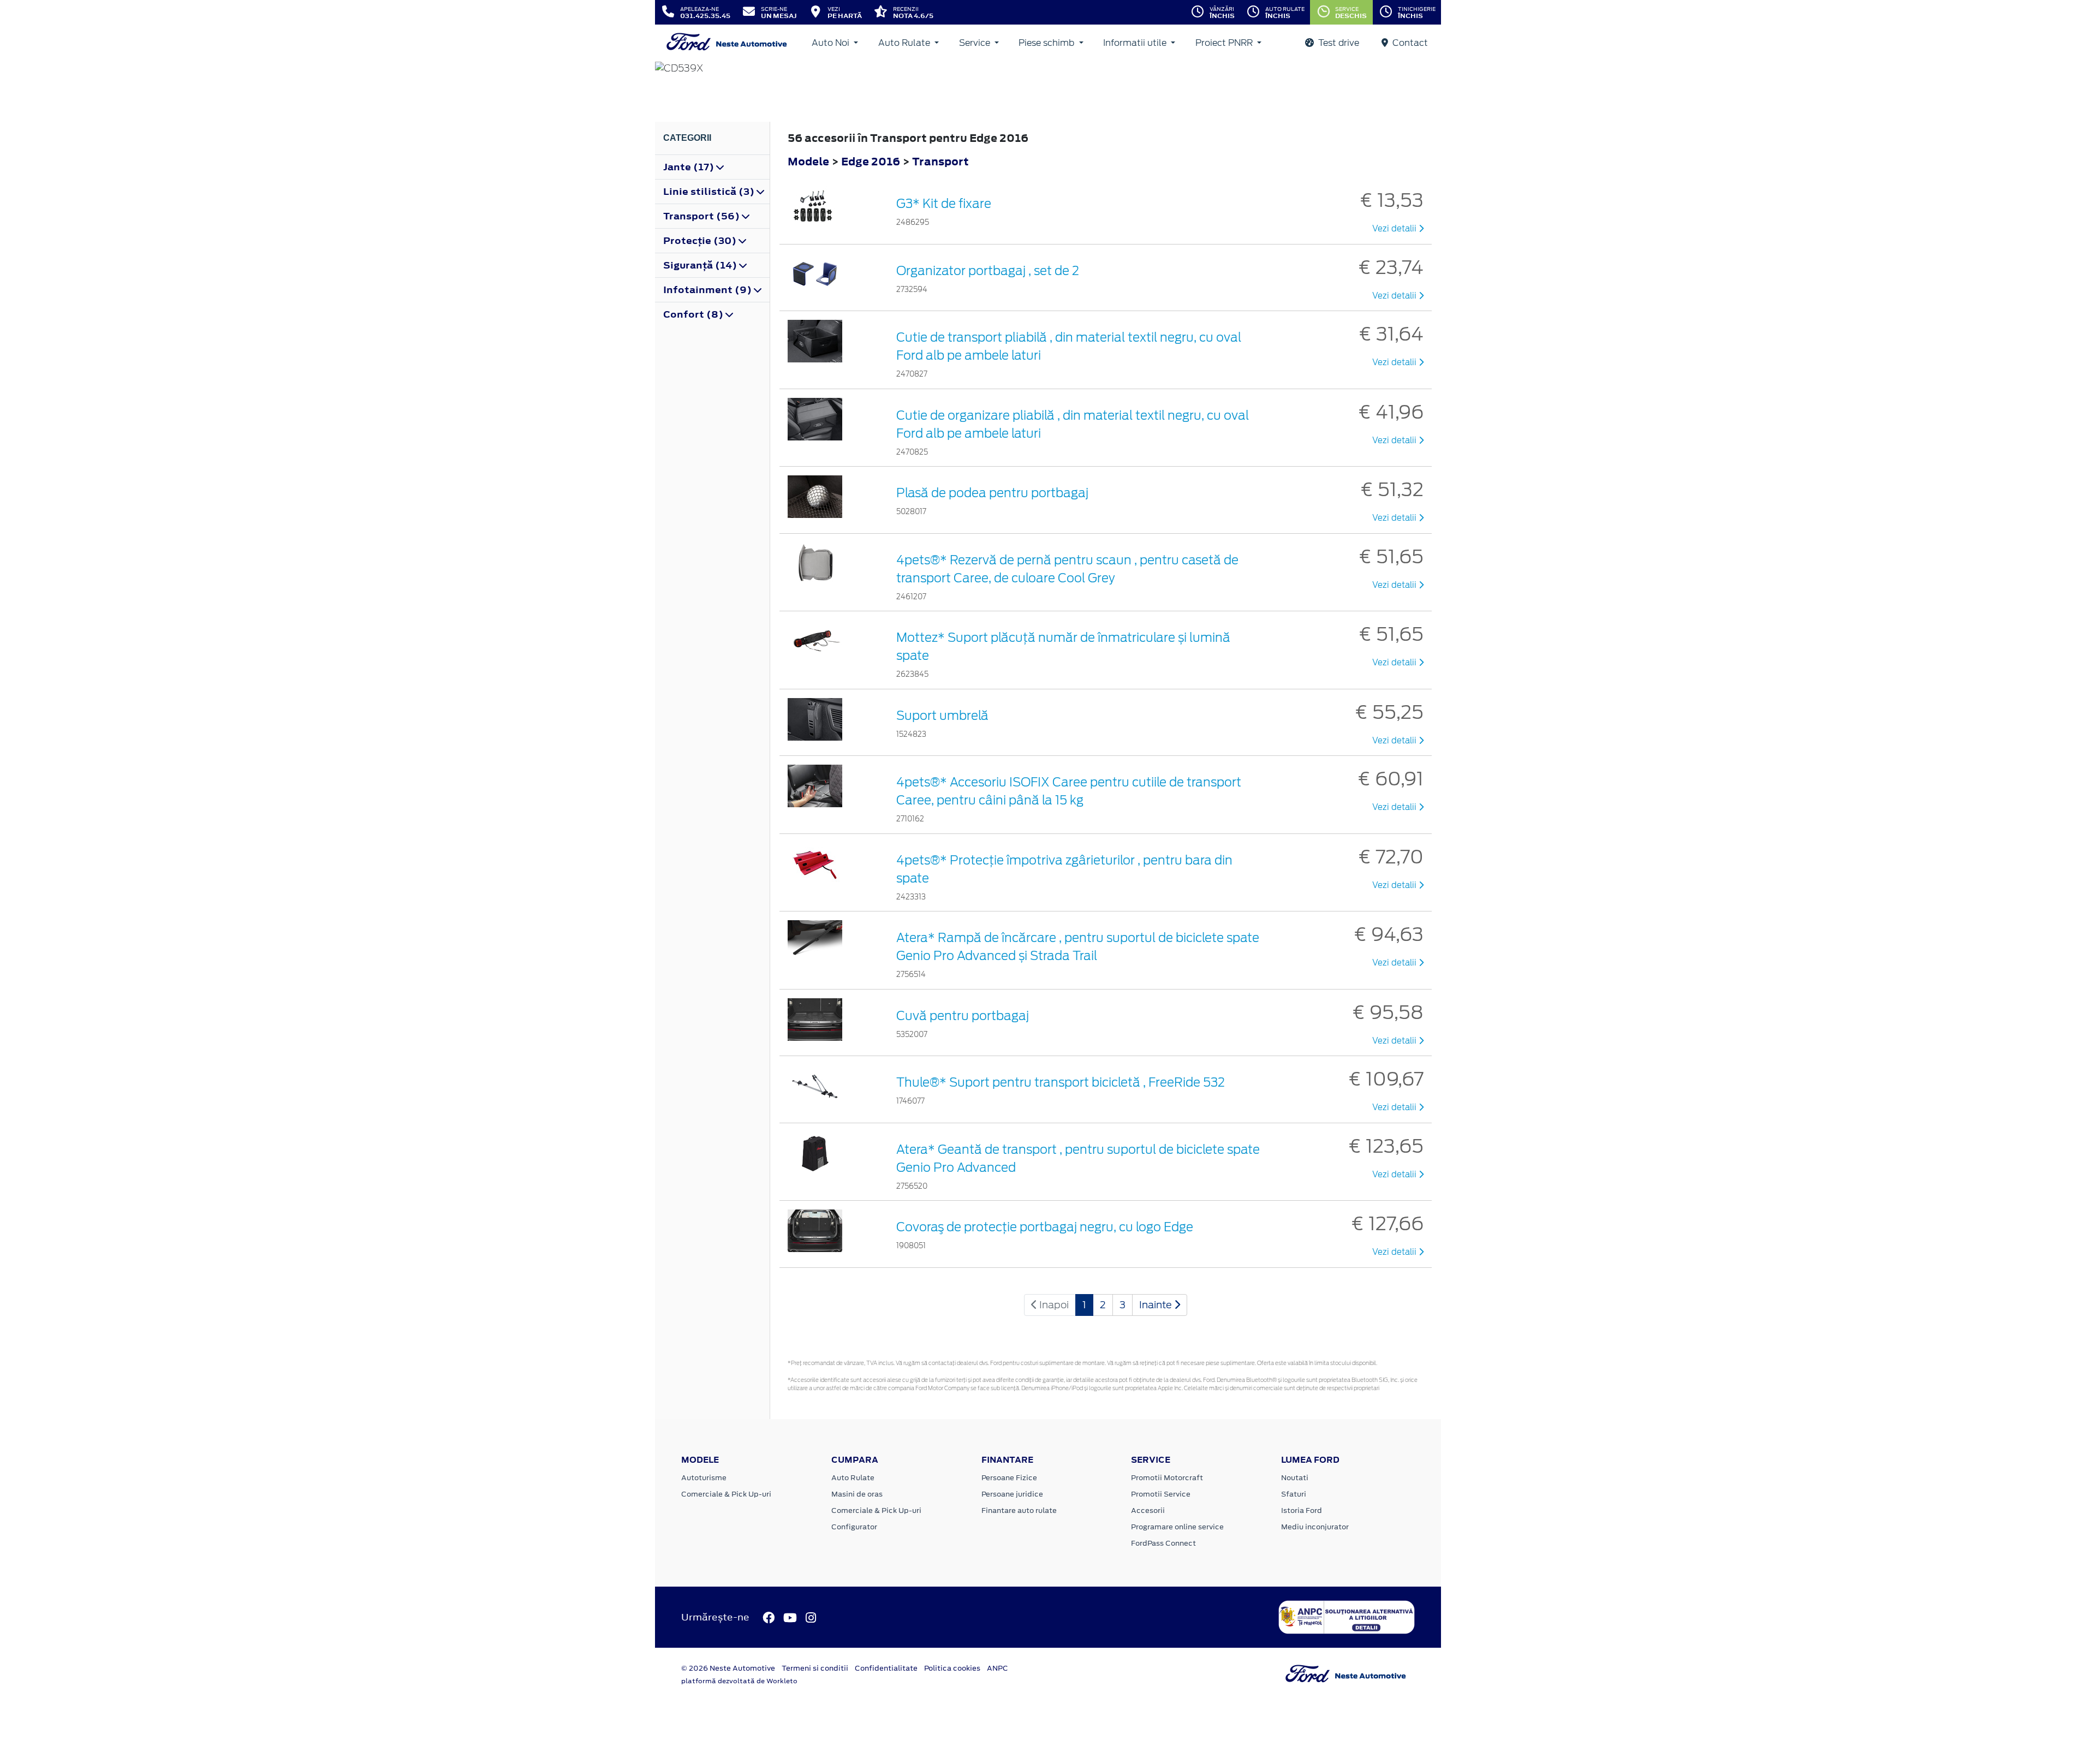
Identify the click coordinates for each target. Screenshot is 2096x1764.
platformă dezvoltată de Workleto (739, 1681)
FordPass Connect (1163, 1543)
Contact (1409, 43)
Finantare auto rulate (1019, 1510)
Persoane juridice (1012, 1494)
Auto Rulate (905, 43)
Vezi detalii (1395, 229)
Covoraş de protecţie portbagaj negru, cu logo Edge (1045, 1227)
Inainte (1157, 1305)
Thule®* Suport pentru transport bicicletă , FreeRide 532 (1061, 1082)
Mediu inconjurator (1315, 1527)
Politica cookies (952, 1668)
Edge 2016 (871, 161)
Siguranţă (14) (701, 265)
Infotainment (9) (708, 290)
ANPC (998, 1668)
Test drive (1338, 43)
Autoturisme (704, 1478)
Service (976, 43)
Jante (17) (690, 167)
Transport (940, 161)
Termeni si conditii (815, 1668)
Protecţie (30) (701, 241)
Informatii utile (1136, 43)
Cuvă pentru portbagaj (963, 1016)
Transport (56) (702, 216)
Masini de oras (857, 1494)
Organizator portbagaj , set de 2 (988, 271)
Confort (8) (694, 314)
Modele (808, 161)
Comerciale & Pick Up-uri (726, 1494)
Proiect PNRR (1225, 43)
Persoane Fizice (1009, 1478)
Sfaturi (1294, 1494)
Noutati (1295, 1478)
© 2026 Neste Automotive (728, 1668)
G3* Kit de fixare (944, 204)
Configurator (854, 1527)
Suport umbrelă (942, 716)
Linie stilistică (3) (710, 192)
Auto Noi (832, 43)
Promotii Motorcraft (1167, 1478)
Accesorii (1148, 1510)
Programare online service (1177, 1527)
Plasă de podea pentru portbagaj (992, 493)
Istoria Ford (1302, 1510)
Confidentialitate (886, 1668)
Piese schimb (1047, 43)
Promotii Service (1161, 1494)
